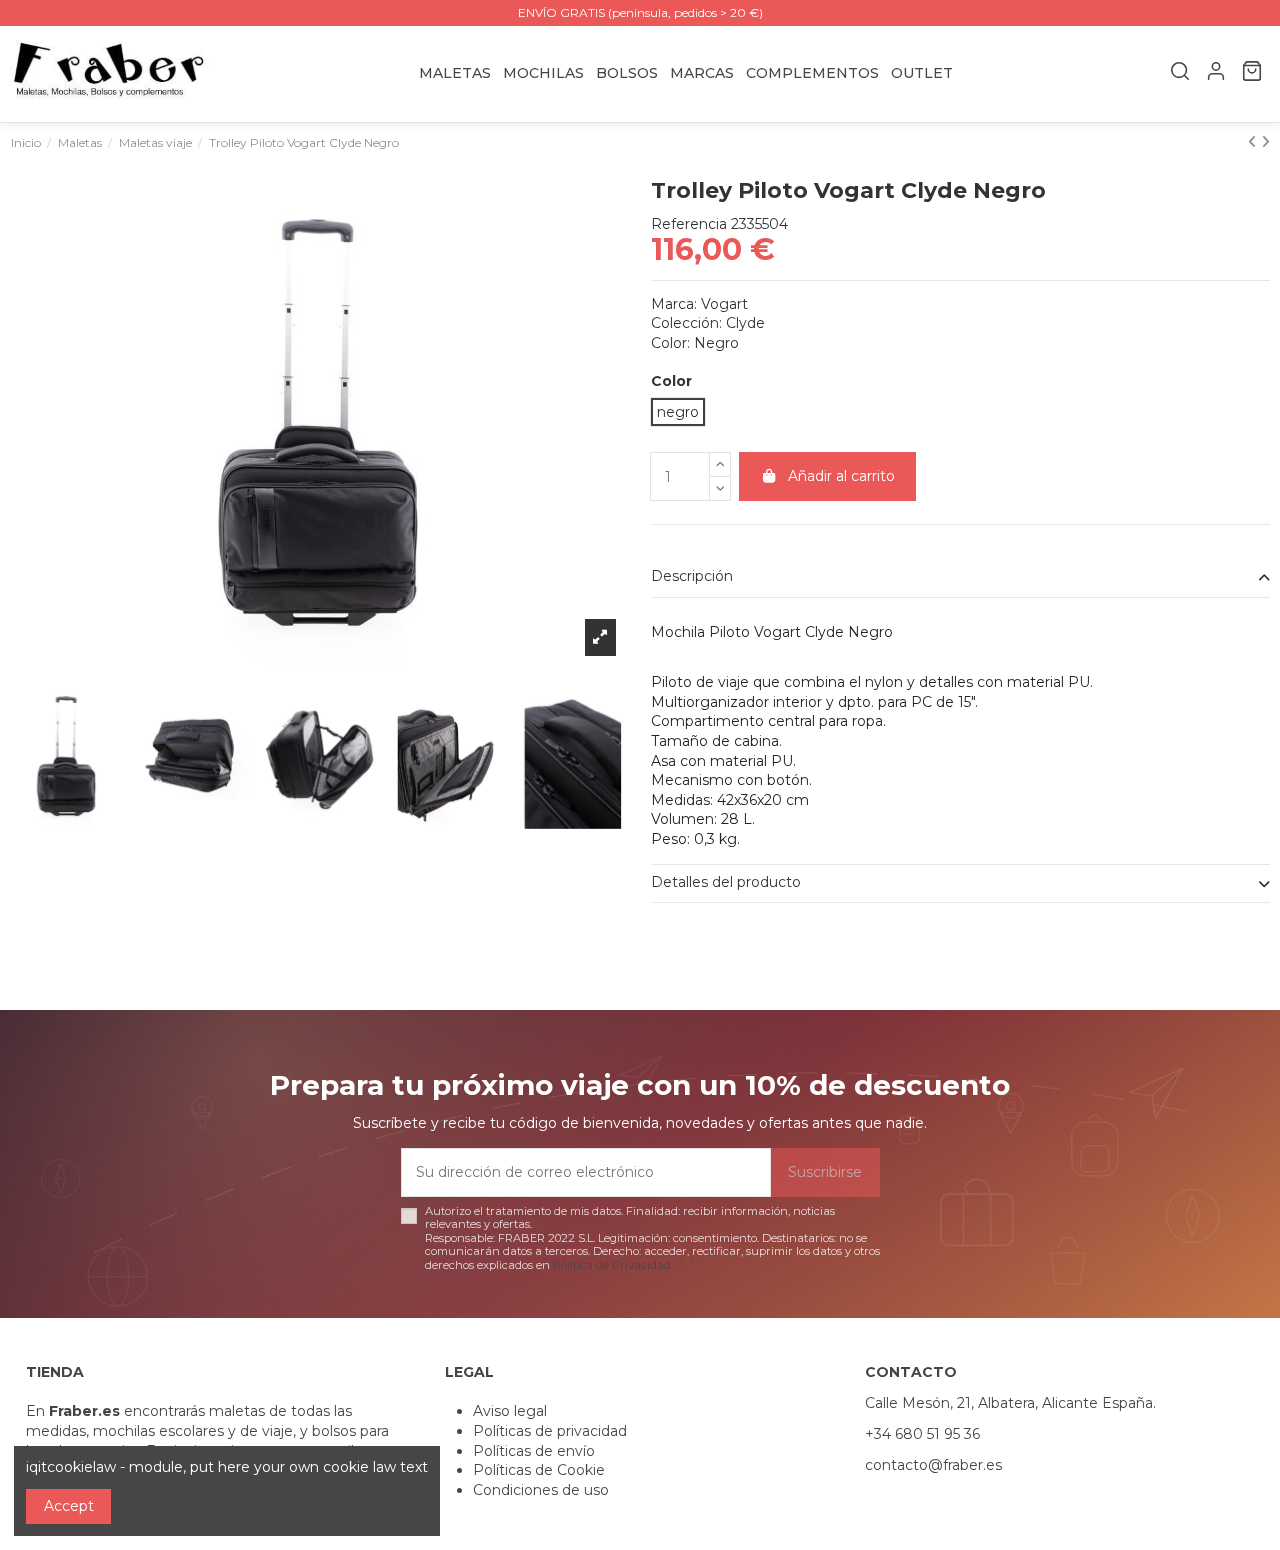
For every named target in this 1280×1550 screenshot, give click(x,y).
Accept (69, 1506)
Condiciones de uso (541, 1490)
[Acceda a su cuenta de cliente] (1216, 74)
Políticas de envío (534, 1451)
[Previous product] (1254, 142)
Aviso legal (510, 1411)
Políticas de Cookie (539, 1470)
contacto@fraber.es (933, 1465)
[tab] (960, 578)
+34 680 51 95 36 (922, 1434)
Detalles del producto (726, 882)
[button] (702, 73)
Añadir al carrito (841, 476)
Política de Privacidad (612, 1265)
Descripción (692, 576)
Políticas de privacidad (550, 1431)
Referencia (689, 224)
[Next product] (1265, 142)
